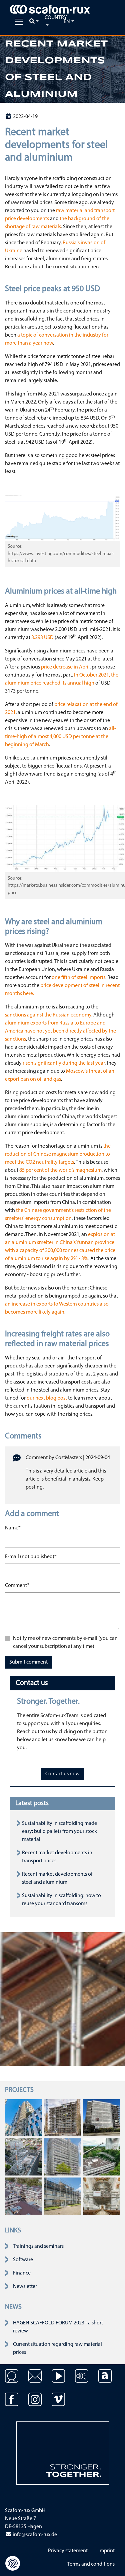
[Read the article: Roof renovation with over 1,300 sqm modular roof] (101, 2157)
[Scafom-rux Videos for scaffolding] (58, 2381)
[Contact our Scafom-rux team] (35, 2381)
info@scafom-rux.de (34, 2535)
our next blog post (47, 1398)
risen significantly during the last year (64, 1063)
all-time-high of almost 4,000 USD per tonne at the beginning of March (60, 737)
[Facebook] (12, 2404)
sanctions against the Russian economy (48, 1015)
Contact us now (62, 1774)
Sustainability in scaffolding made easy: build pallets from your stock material (59, 1832)
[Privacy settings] (13, 2563)
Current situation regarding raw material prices (57, 2348)
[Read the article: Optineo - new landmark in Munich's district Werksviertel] (23, 2118)
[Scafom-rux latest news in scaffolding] (82, 2381)
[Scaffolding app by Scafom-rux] (105, 2381)
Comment (17, 1585)
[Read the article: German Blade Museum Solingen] (62, 2196)
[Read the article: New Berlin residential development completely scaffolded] (23, 2196)
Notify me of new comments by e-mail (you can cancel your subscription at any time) (65, 1642)
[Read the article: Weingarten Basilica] (101, 2196)
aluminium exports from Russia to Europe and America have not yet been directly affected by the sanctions (60, 1031)
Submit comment (28, 1662)
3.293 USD (42, 638)
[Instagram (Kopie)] (35, 2404)
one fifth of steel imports (78, 978)
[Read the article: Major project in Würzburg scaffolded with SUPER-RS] (62, 2118)
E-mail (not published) (31, 1557)
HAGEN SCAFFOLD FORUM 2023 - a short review (58, 2327)
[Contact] (12, 2381)
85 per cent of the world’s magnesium (60, 1170)
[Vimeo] (58, 2404)
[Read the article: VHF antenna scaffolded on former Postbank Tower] (23, 2157)
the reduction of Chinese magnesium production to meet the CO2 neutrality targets (58, 1154)
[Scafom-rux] (50, 9)
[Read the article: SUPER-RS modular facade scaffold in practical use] (101, 2118)
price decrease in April (65, 667)
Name (13, 1528)
